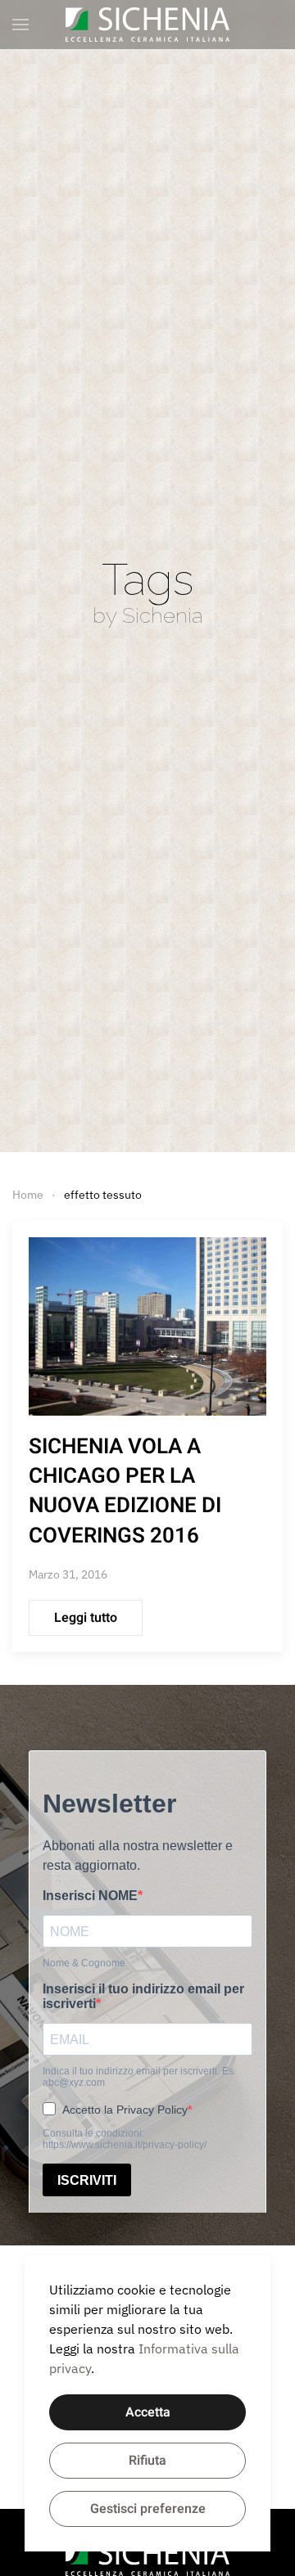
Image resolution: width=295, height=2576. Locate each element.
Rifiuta (147, 2461)
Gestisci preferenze (148, 2509)
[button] (20, 25)
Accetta (148, 2412)
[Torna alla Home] (147, 25)
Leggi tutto (86, 1618)
